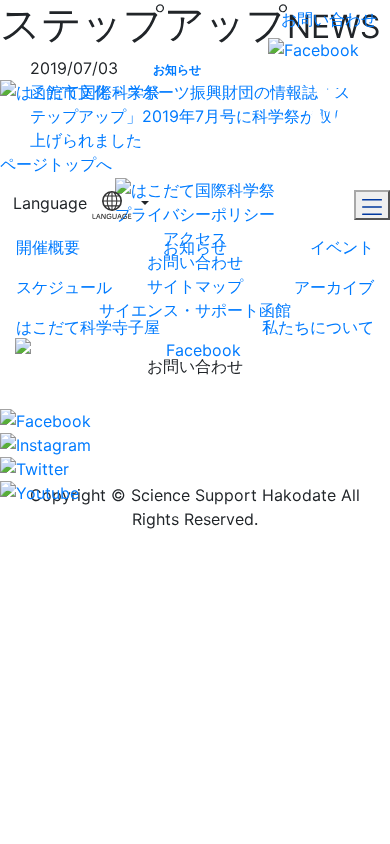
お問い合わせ (329, 19)
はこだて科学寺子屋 (88, 327)
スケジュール (64, 287)
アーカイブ (334, 287)
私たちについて (318, 327)
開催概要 (48, 247)
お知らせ (195, 247)
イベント (342, 247)
